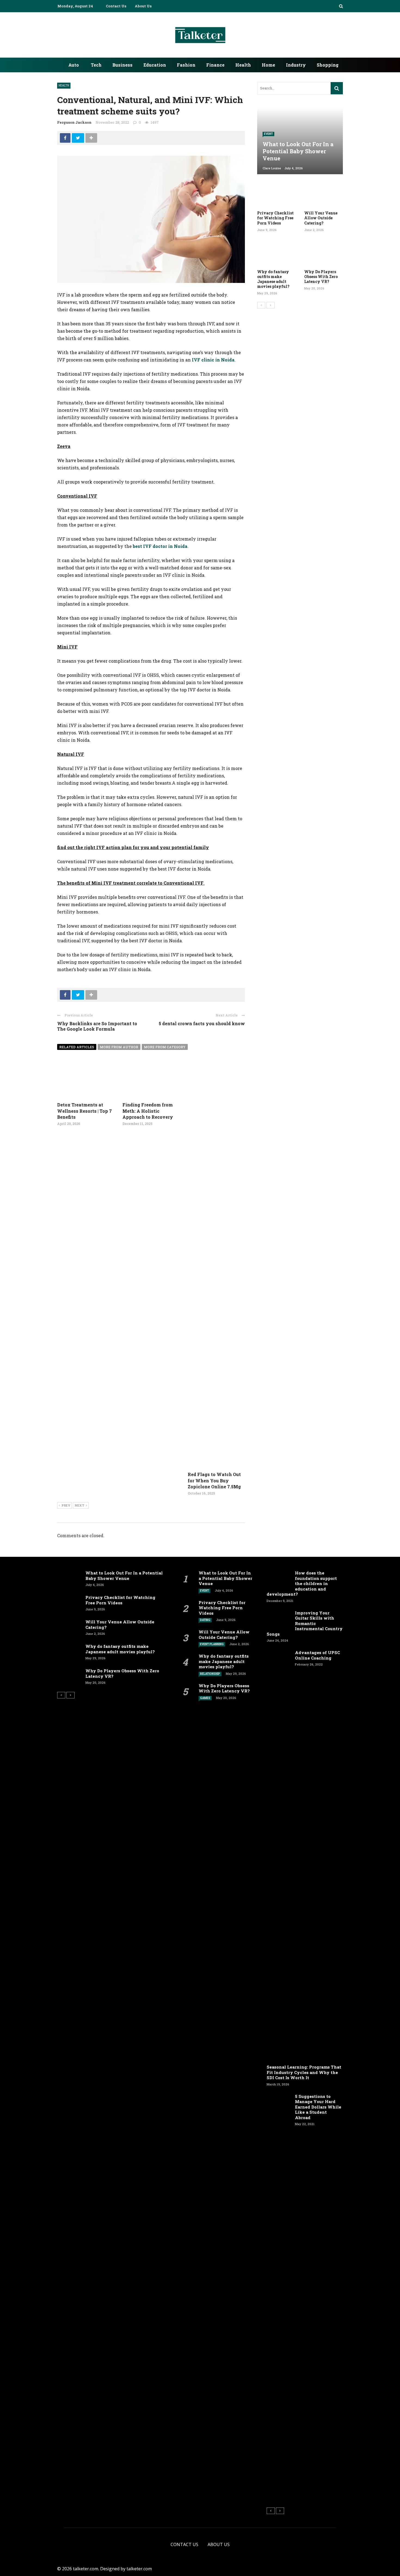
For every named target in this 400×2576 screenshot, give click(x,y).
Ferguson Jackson (74, 122)
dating (205, 1620)
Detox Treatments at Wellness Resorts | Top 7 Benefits (84, 1111)
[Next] (270, 305)
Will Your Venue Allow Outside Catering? (321, 218)
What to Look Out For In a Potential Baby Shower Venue (124, 1576)
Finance (215, 65)
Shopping (328, 65)
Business (122, 65)
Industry (296, 65)
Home (268, 65)
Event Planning (212, 1644)
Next (79, 1505)
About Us (143, 6)
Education (155, 65)
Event (268, 134)
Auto (74, 65)
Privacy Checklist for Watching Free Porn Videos (275, 218)
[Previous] (261, 305)
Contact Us (116, 6)
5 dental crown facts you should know (202, 1023)
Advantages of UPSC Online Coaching (317, 1655)
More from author (119, 1047)
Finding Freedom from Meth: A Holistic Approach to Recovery (148, 1111)
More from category (165, 1047)
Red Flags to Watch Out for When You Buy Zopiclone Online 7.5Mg (214, 1480)
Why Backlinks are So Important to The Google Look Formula (97, 1026)
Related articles (77, 1047)
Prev (66, 1505)
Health (243, 65)
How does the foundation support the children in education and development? (302, 1583)
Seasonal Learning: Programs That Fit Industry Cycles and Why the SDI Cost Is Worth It (304, 2072)
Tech (96, 65)
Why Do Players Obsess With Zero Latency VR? (321, 277)
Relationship (210, 1674)
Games (205, 1698)
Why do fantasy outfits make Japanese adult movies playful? (273, 279)
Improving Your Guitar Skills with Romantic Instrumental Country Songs (305, 1623)
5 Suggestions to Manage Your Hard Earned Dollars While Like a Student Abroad (318, 2107)
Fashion (186, 65)
